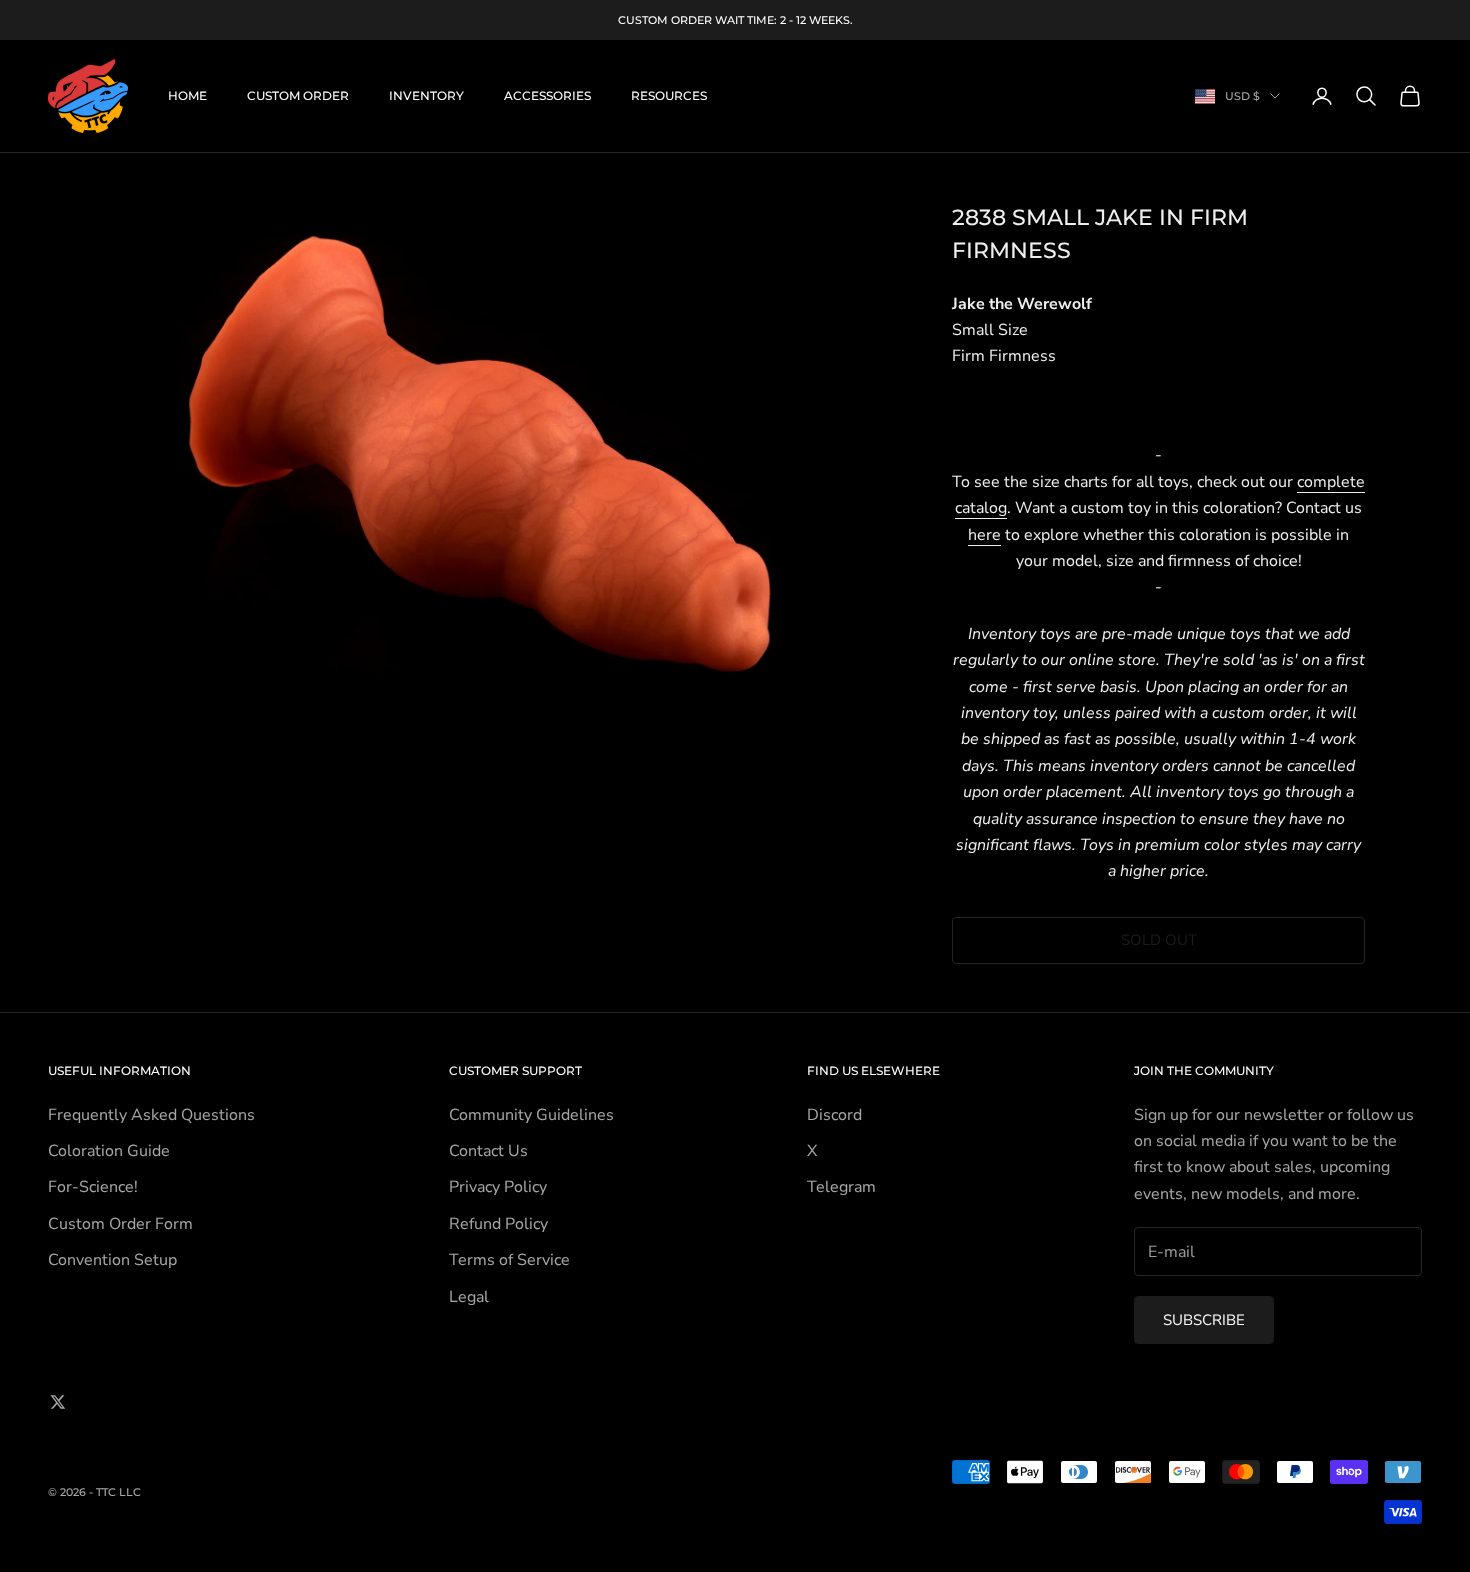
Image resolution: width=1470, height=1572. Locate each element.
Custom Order (298, 95)
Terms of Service (509, 1260)
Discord (834, 1115)
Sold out (1159, 940)
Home (187, 95)
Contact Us (488, 1151)
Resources (669, 95)
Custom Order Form (120, 1224)
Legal (469, 1297)
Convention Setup (112, 1260)
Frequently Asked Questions (151, 1115)
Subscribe (1204, 1320)
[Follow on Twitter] (58, 1402)
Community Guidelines (531, 1115)
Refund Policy (498, 1224)
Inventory (426, 95)
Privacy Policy (498, 1187)
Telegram (841, 1187)
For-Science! (93, 1187)
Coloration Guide (109, 1151)
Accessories (547, 95)
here (984, 535)
